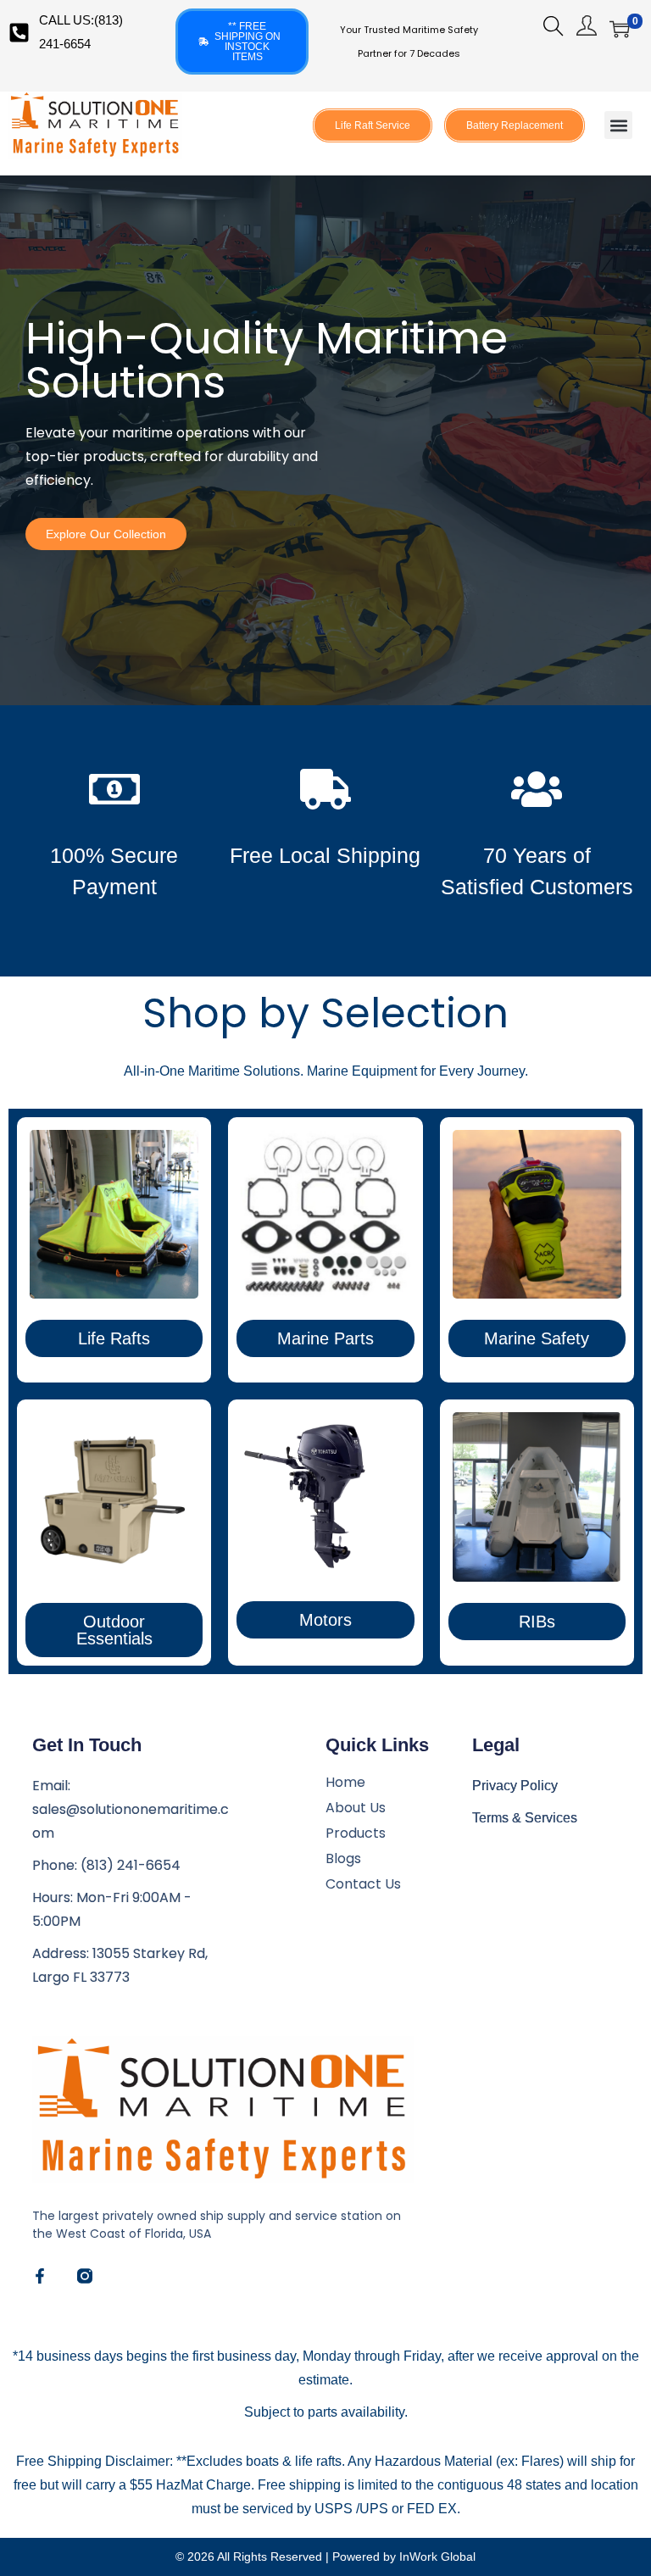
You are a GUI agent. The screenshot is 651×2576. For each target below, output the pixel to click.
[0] (620, 29)
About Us (356, 1808)
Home (345, 1783)
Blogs (343, 1859)
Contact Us (363, 1884)
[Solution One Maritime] (85, 2276)
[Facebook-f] (40, 2276)
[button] (618, 125)
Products (356, 1833)
